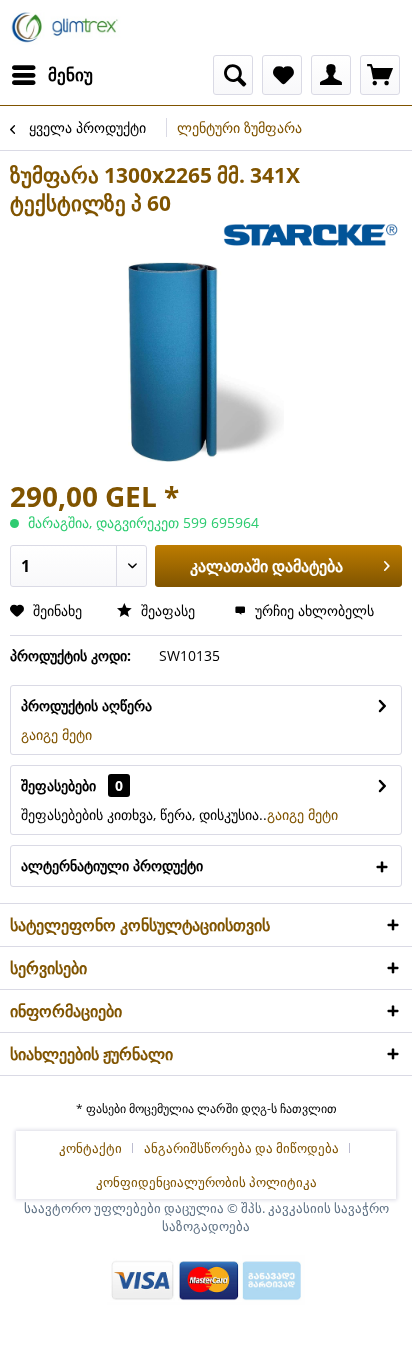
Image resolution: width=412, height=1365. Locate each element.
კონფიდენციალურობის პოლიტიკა (206, 1182)
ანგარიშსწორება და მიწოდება (241, 1148)
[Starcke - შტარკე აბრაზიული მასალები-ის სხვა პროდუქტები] (309, 234)
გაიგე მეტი (56, 734)
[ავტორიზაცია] (331, 75)
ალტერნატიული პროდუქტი (112, 865)
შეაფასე (168, 610)
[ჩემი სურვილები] (282, 75)
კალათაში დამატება (266, 566)
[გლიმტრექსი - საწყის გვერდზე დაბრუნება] (66, 27)
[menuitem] (51, 75)
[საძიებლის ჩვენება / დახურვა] (233, 75)
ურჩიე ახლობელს (312, 610)
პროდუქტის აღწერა (86, 705)
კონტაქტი (90, 1148)
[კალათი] (380, 75)
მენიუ (70, 74)
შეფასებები (58, 785)
